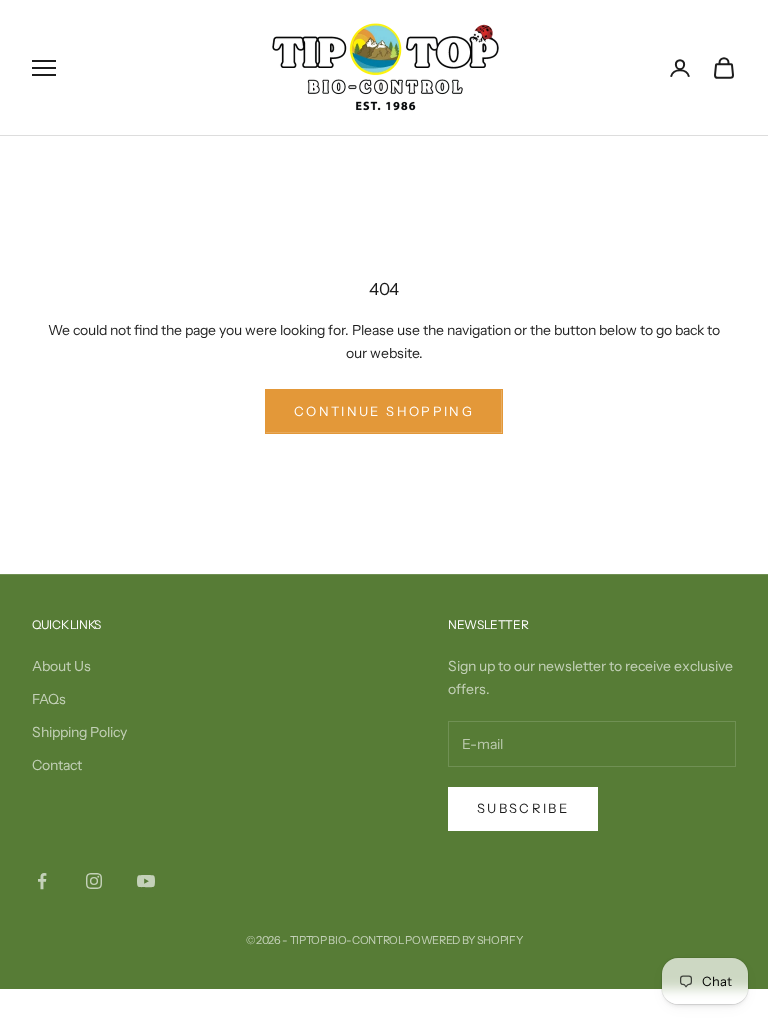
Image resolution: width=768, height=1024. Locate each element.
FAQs (49, 699)
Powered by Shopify (463, 940)
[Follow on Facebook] (42, 881)
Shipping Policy (79, 732)
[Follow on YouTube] (146, 881)
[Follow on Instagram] (94, 881)
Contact (57, 765)
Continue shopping (384, 411)
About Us (61, 666)
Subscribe (523, 808)
